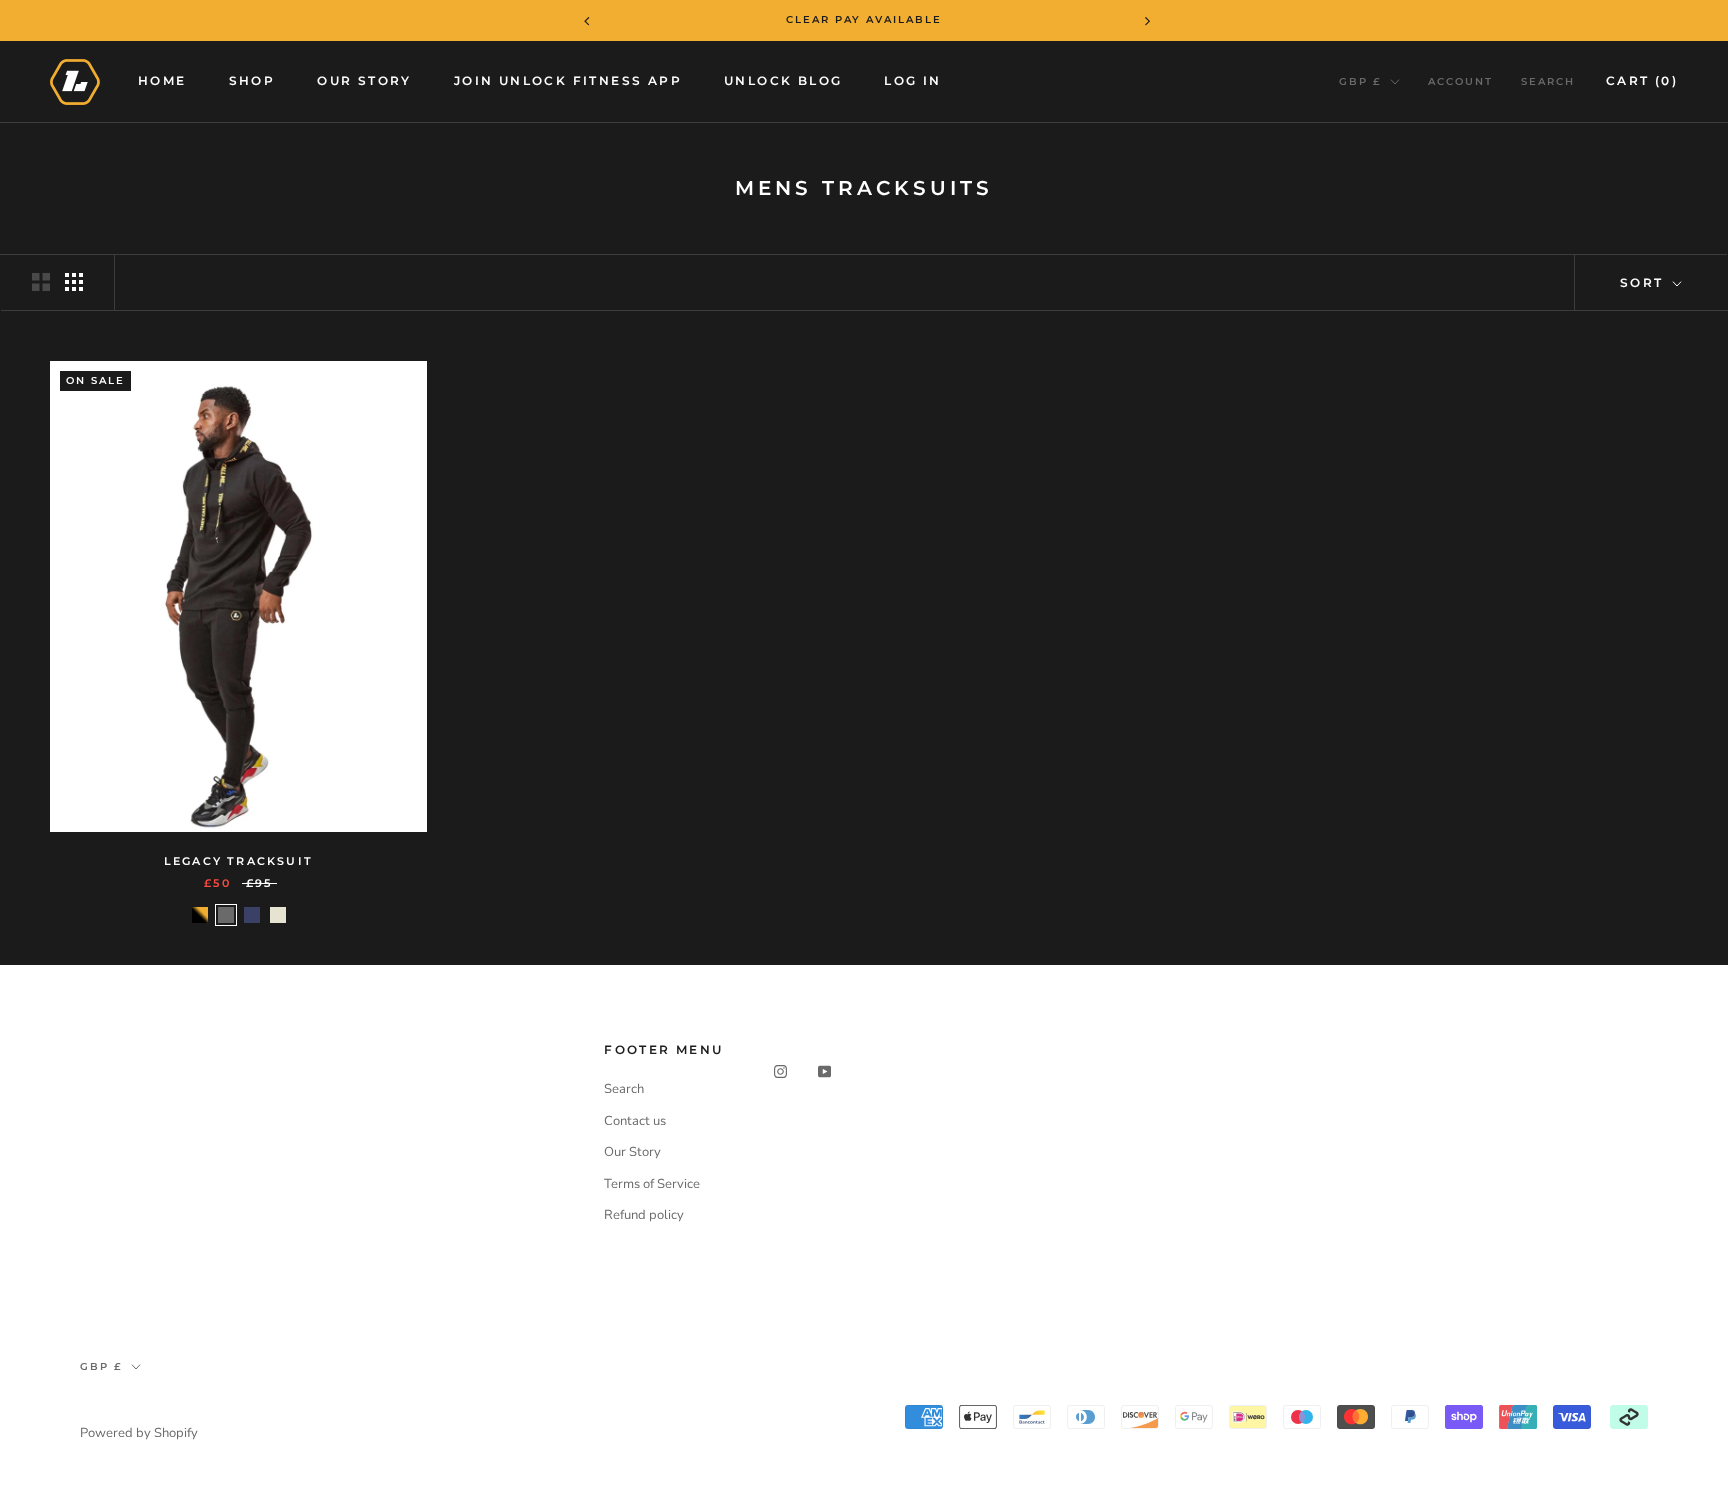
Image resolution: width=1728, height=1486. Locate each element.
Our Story (364, 80)
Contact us (635, 1121)
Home (162, 80)
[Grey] (226, 915)
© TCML (109, 1407)
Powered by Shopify (139, 1433)
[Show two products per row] (41, 282)
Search (1548, 81)
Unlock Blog (783, 80)
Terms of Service (652, 1184)
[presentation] (573, 20)
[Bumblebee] (200, 915)
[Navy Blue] (252, 915)
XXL (367, 772)
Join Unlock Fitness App (568, 80)
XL (303, 772)
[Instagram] (780, 1070)
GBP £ (1360, 81)
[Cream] (278, 915)
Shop (252, 80)
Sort (1644, 282)
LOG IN (912, 80)
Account (1460, 81)
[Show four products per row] (74, 282)
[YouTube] (824, 1070)
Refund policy (644, 1215)
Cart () (1642, 80)
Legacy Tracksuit (238, 861)
